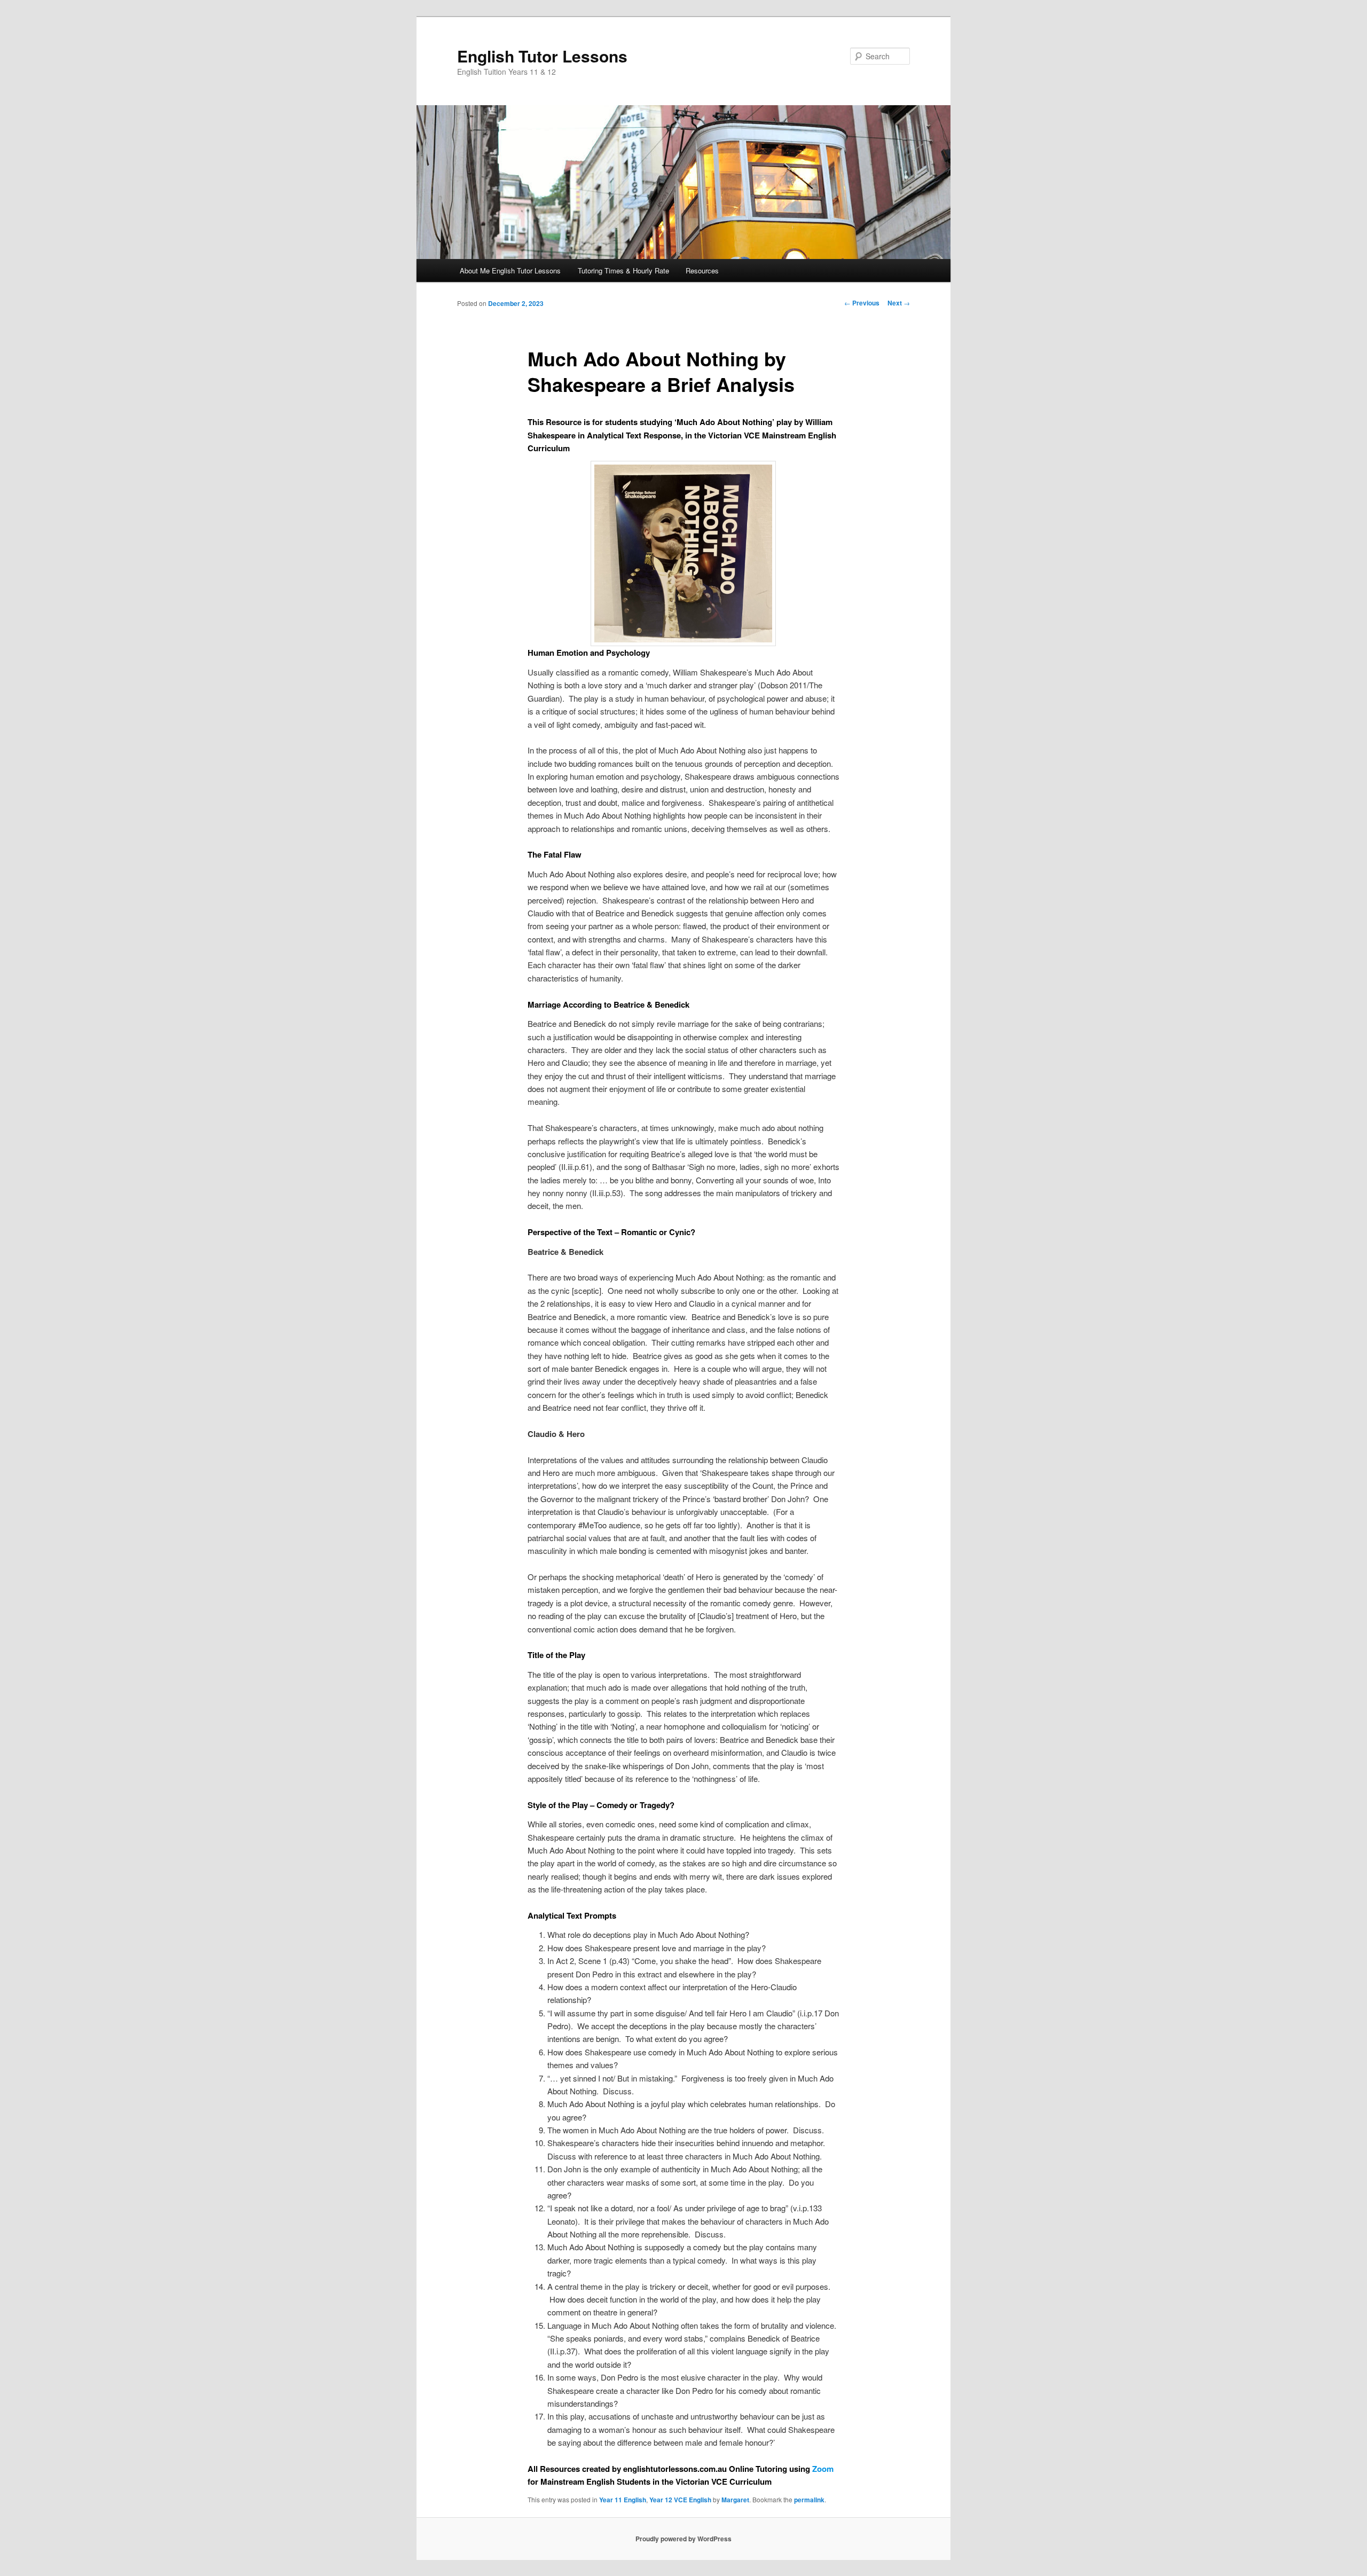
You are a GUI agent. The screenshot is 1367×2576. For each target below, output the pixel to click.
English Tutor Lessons (542, 56)
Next (899, 303)
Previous (862, 303)
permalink (809, 2500)
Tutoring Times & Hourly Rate (623, 270)
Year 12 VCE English (680, 2500)
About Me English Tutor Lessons (510, 270)
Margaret (735, 2500)
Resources (702, 270)
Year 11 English (623, 2500)
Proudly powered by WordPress (683, 2539)
